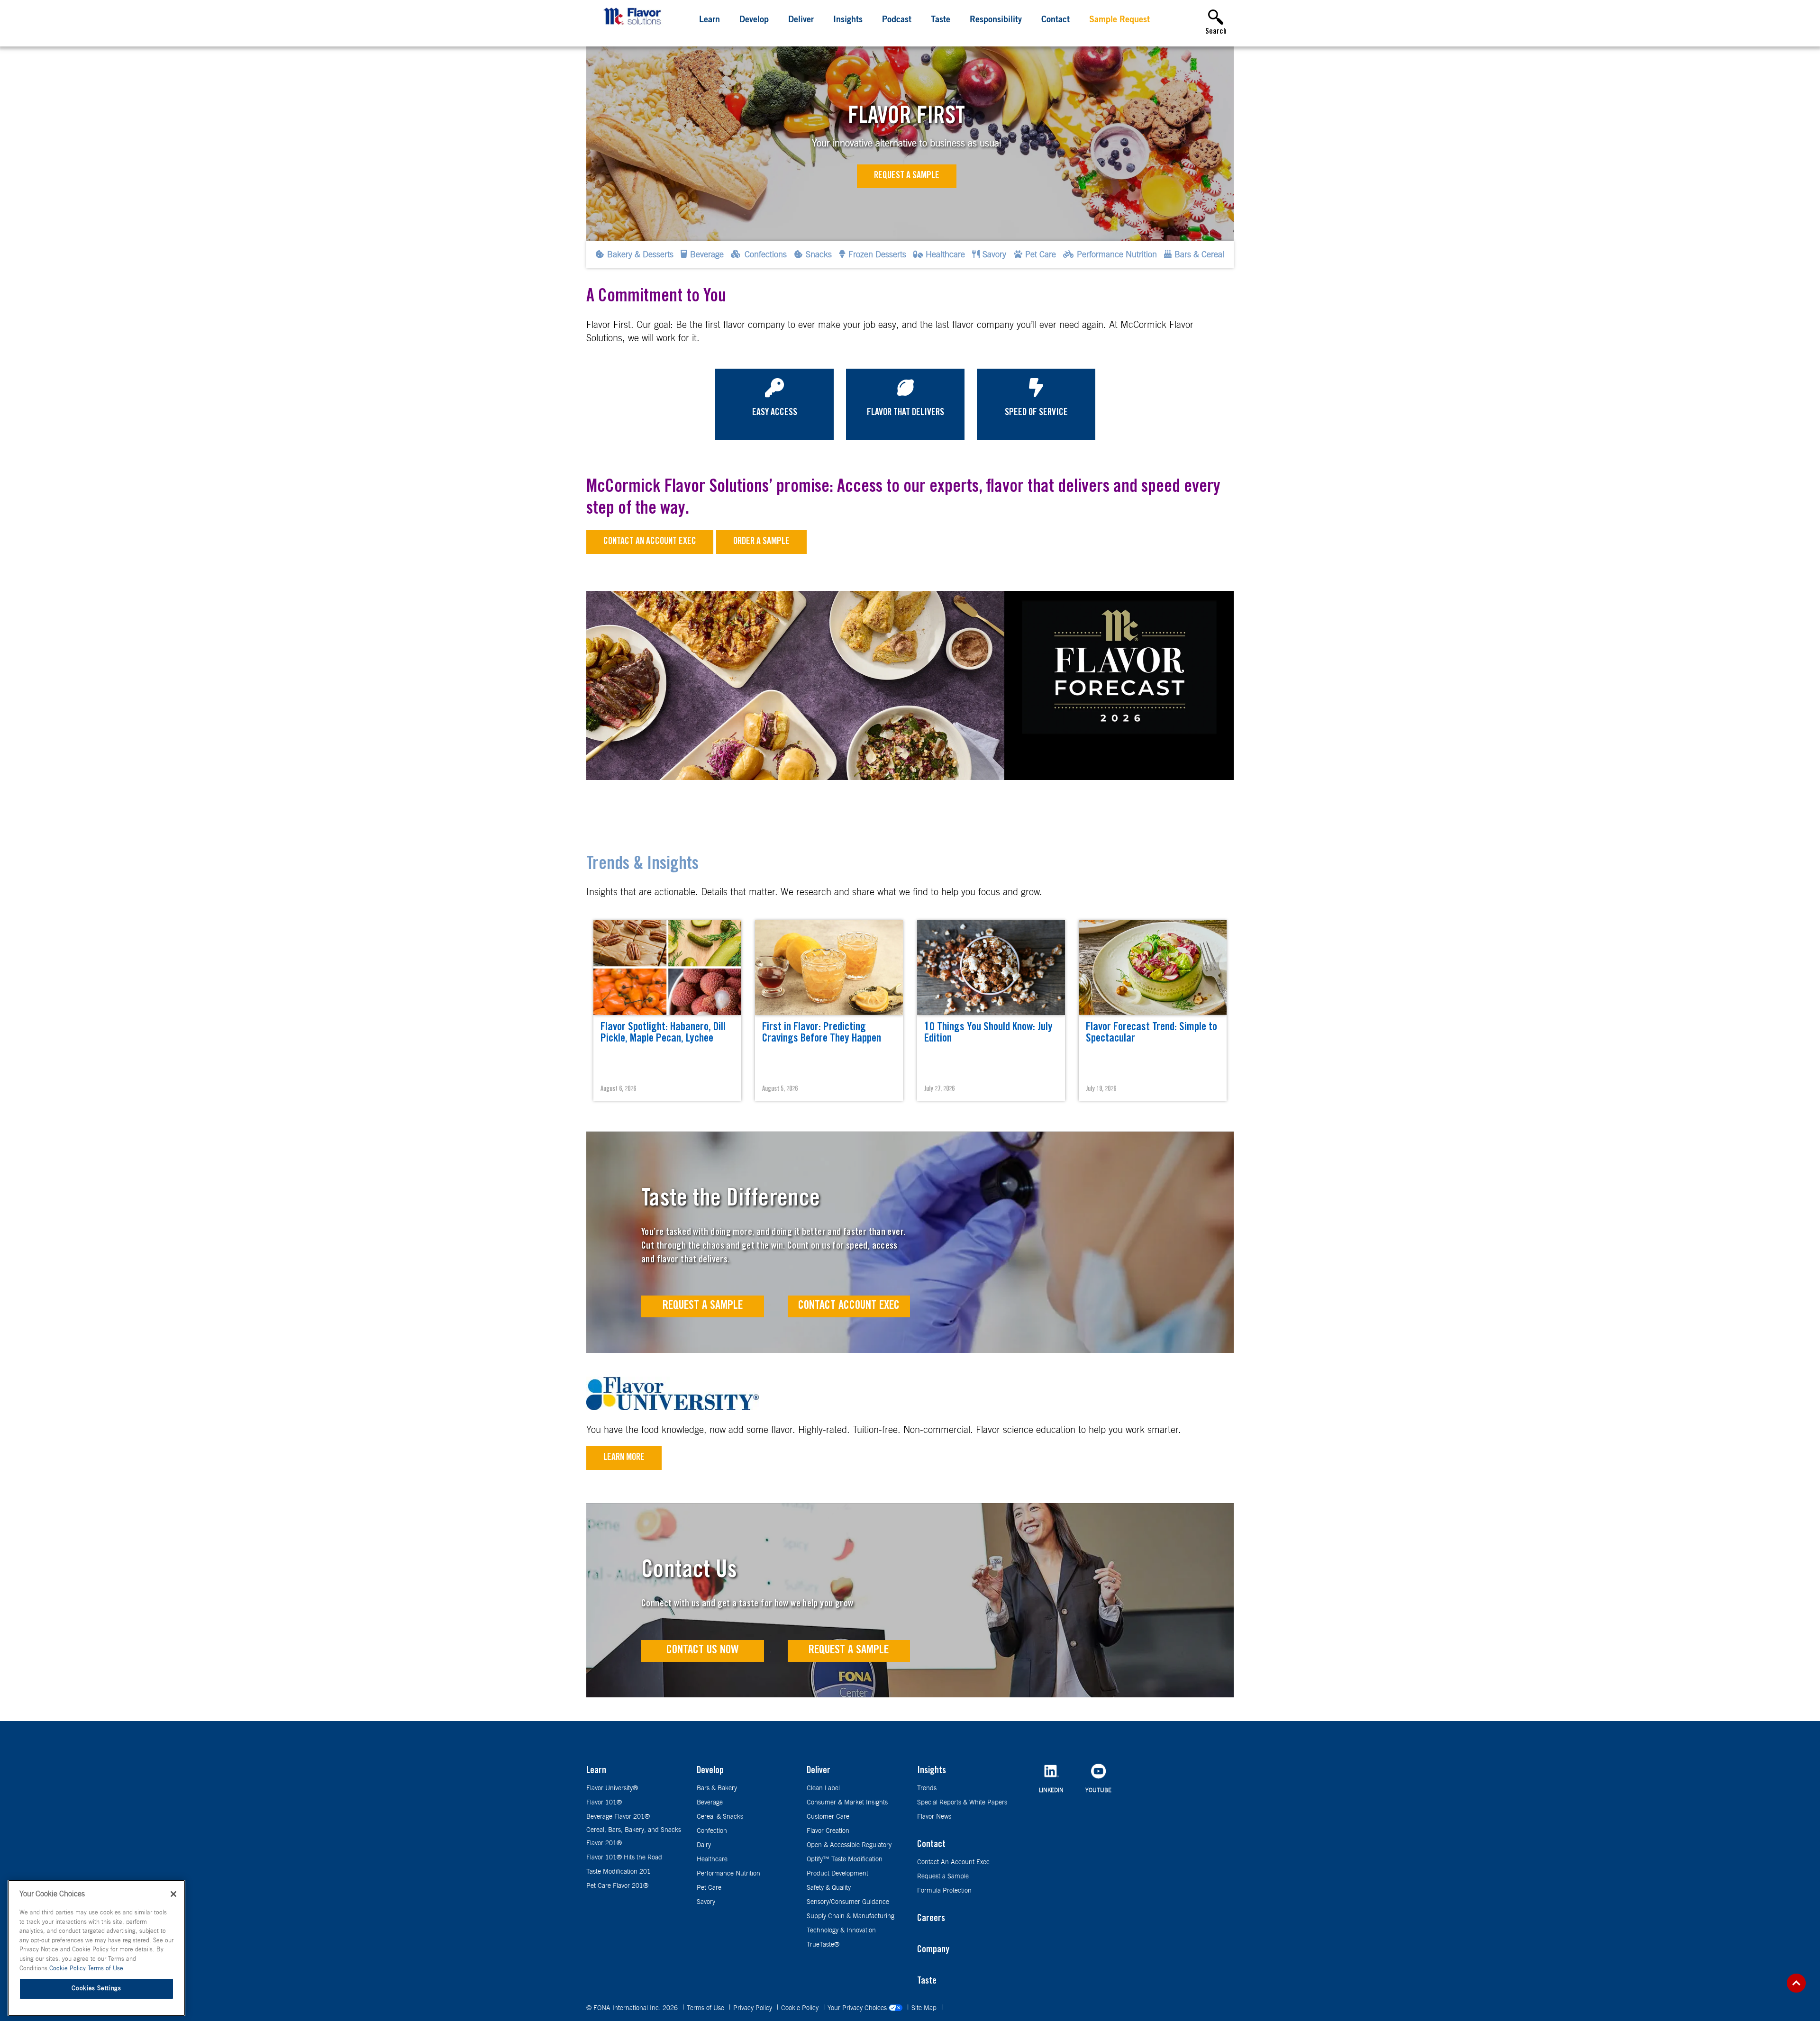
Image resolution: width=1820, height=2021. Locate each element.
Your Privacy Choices (858, 2008)
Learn (710, 20)
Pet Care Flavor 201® (617, 1886)
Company (933, 1950)
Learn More (624, 1458)
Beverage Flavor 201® (618, 1817)
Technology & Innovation (841, 1930)
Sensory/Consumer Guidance (848, 1902)
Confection (712, 1831)
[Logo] (634, 26)
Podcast (897, 20)
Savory (706, 1902)
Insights (848, 20)
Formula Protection (944, 1891)
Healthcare (712, 1859)
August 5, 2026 (780, 1089)
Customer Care (828, 1817)
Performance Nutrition (728, 1874)
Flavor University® (612, 1788)
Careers (931, 1919)
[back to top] (1796, 1983)
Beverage (710, 1803)
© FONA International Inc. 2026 (633, 2008)
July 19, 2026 (1101, 1089)
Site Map (925, 2008)
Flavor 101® (604, 1803)
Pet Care (709, 1888)
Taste (941, 20)
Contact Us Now (703, 1651)
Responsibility (996, 20)
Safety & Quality (829, 1888)
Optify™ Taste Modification (845, 1859)
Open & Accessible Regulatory (849, 1845)
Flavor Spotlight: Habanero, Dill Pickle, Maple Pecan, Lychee (663, 1033)
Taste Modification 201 (619, 1872)
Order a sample (761, 542)
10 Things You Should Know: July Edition (988, 1033)
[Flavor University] (673, 1407)
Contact (1056, 20)
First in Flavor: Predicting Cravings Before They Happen (822, 1033)
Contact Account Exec (849, 1306)
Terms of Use (706, 2008)
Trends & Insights (642, 865)
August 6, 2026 (618, 1089)
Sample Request (1119, 20)
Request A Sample (703, 1306)
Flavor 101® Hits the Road (624, 1858)
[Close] (173, 1894)
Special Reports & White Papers (962, 1803)
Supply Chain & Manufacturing (851, 1916)
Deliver (801, 20)
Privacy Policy (754, 2008)
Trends (927, 1788)
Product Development (837, 1874)
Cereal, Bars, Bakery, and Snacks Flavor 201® (634, 1837)
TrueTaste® (823, 1945)
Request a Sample (907, 176)
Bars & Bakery (717, 1788)
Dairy (704, 1845)
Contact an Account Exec (650, 542)
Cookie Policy (801, 2008)
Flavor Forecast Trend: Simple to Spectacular (1151, 1033)
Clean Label (823, 1788)
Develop (754, 20)
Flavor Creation (828, 1831)
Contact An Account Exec (953, 1862)
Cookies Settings (96, 1989)
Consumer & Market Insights (847, 1803)
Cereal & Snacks (720, 1817)
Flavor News (934, 1817)
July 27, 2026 (939, 1089)
